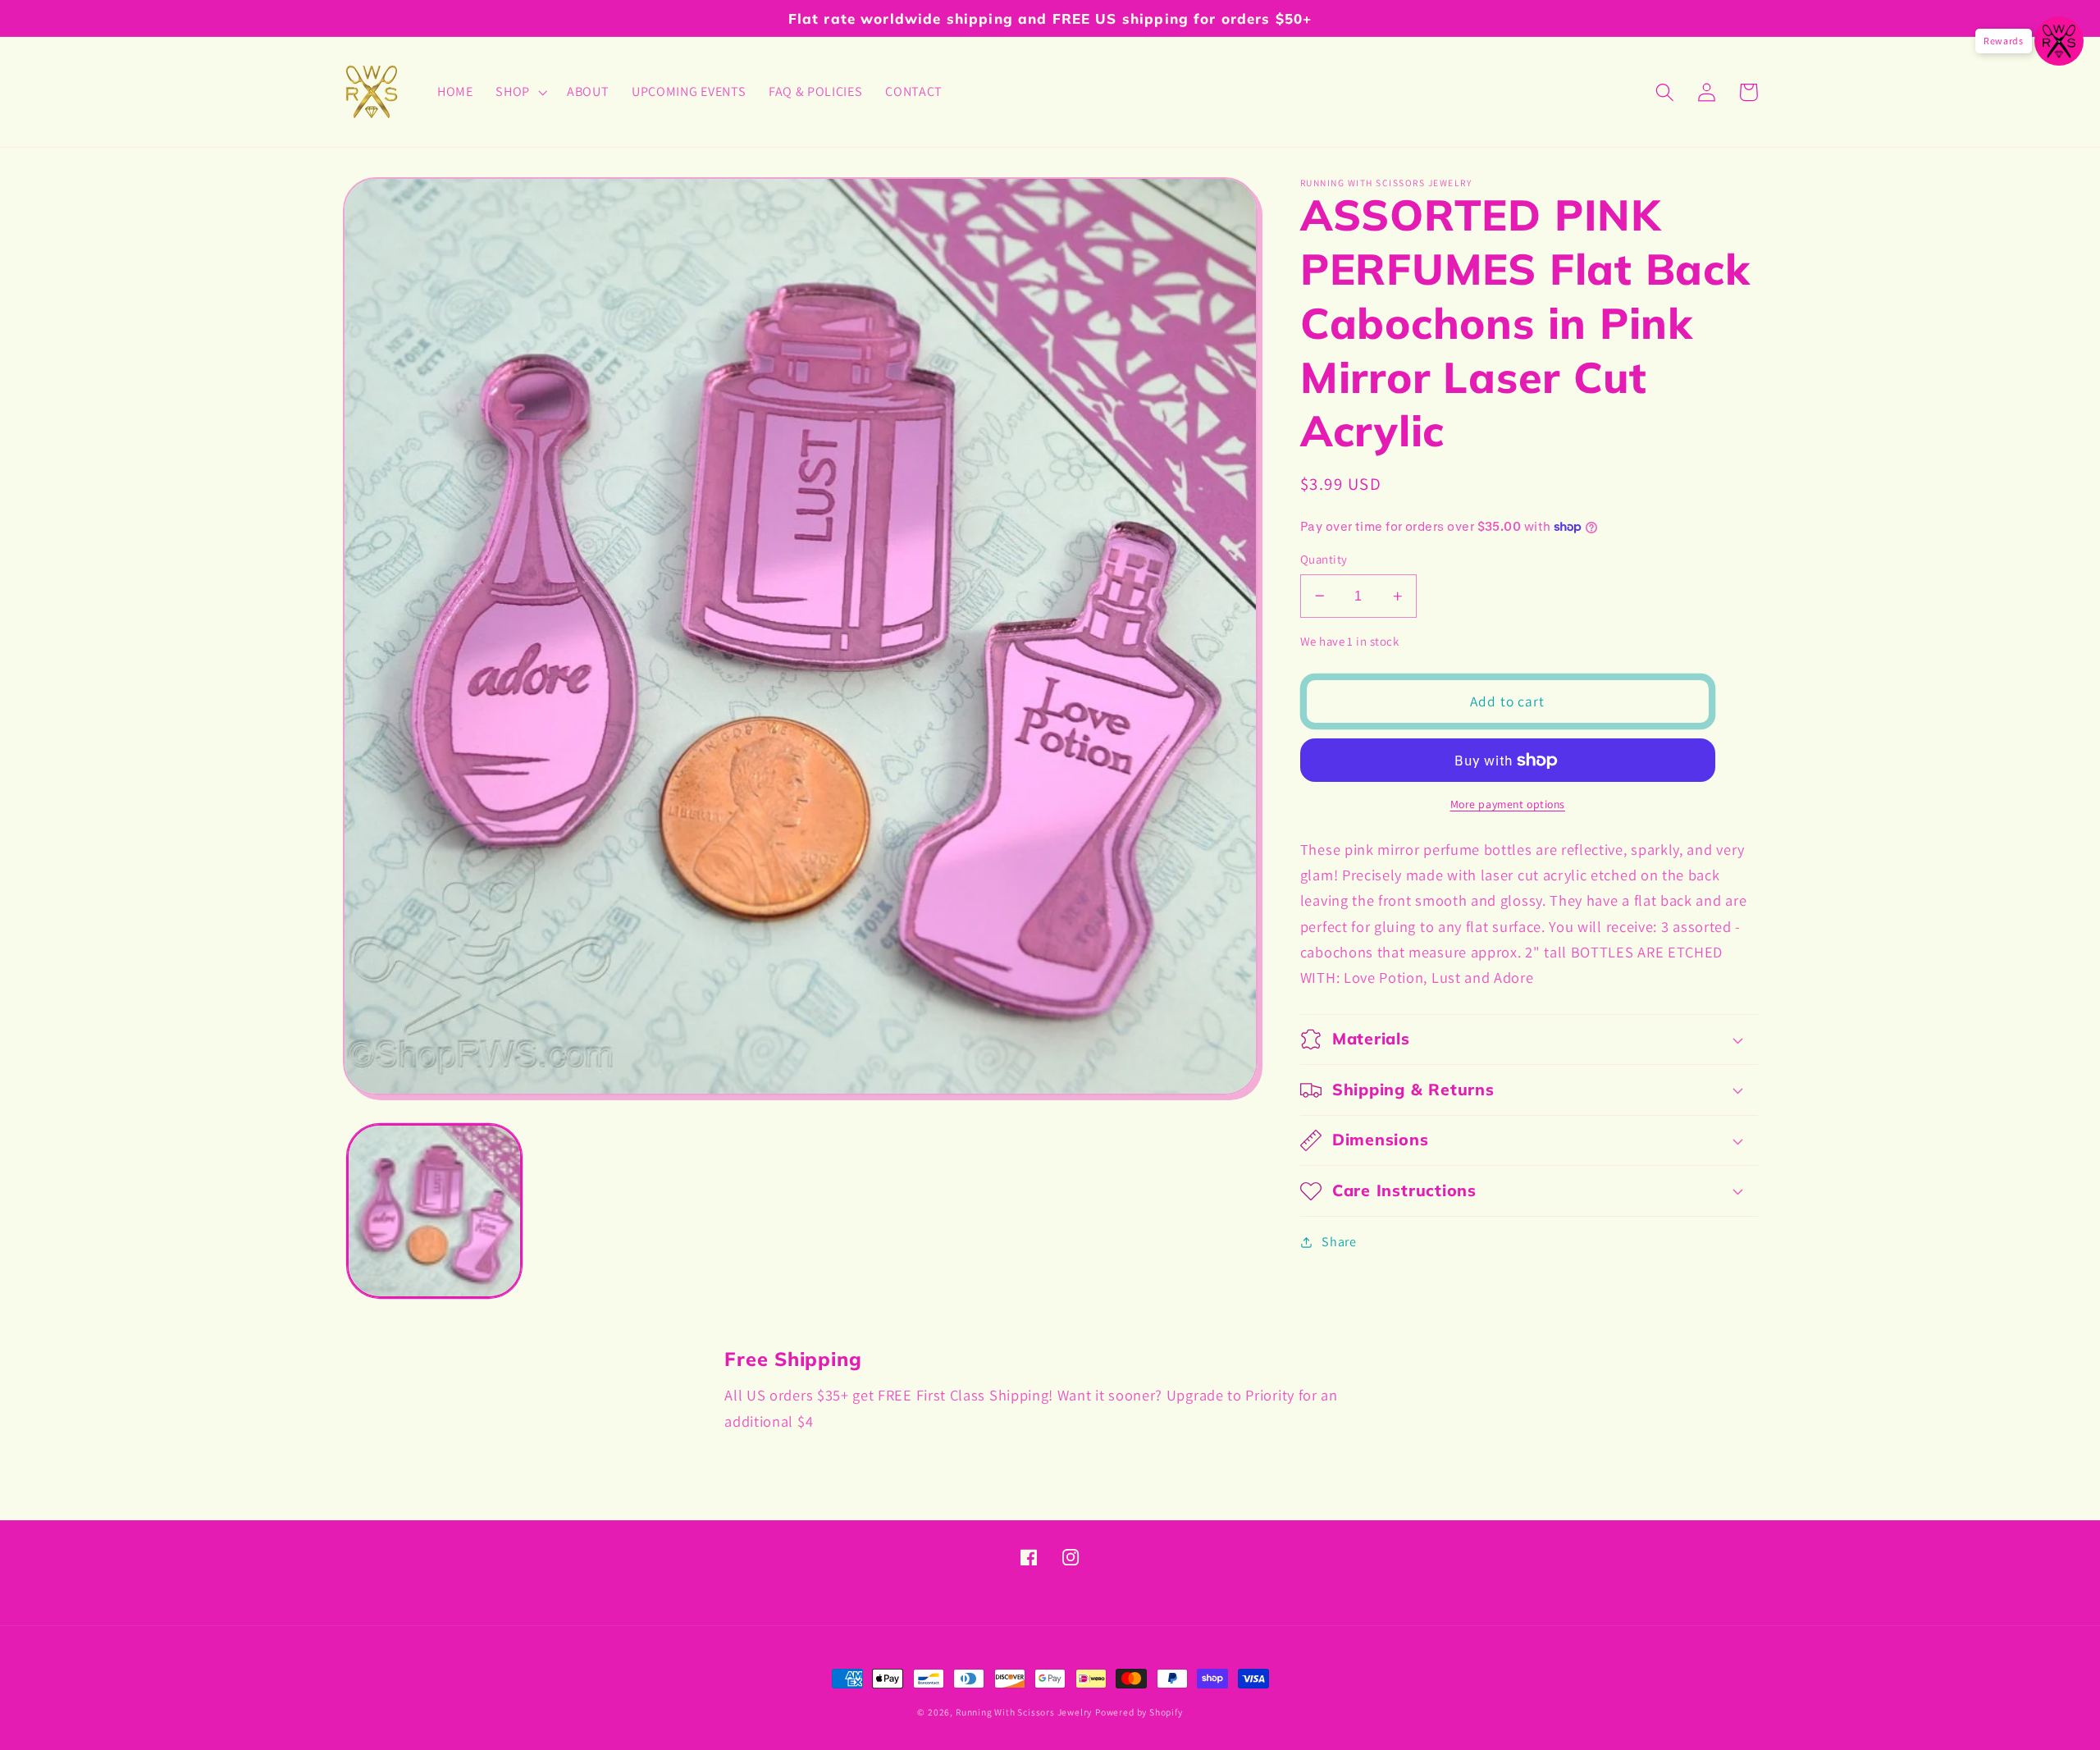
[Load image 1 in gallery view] (434, 1211)
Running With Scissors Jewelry (1024, 1712)
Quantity (1324, 559)
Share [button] (1339, 1242)
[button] (520, 92)
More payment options (1508, 804)
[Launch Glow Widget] (2059, 41)
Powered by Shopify (1139, 1712)
